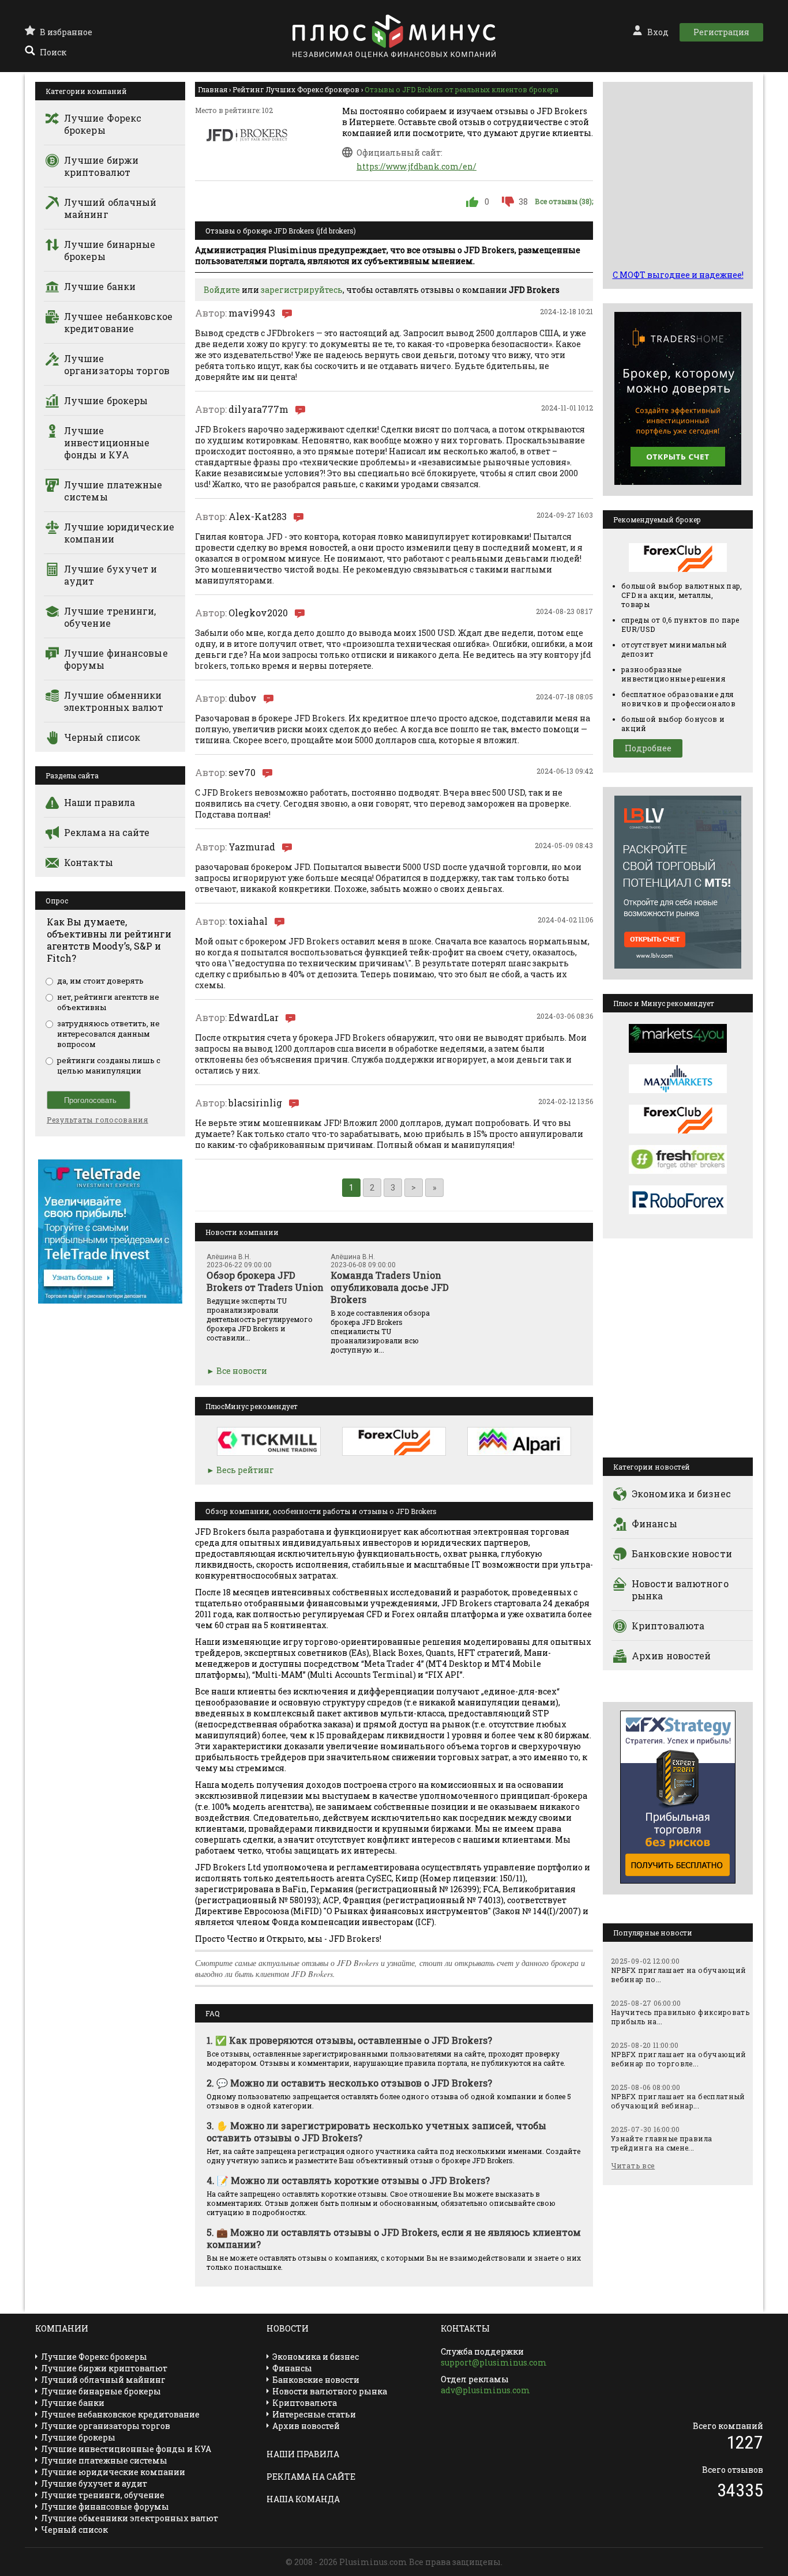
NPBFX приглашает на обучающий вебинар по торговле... (678, 2059)
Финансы (654, 1524)
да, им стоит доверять (100, 981)
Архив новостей (671, 1656)
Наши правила (100, 802)
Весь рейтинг (245, 1470)
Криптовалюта (668, 1626)
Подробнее (648, 748)
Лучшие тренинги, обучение (110, 617)
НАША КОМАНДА (303, 2499)
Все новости (242, 1371)
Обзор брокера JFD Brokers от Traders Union (265, 1281)
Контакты (89, 862)
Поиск (53, 52)
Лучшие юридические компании (119, 533)
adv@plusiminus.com (485, 2390)
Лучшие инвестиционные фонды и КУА (107, 442)
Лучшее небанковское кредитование (118, 322)
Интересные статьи (314, 2414)
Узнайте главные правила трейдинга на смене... (661, 2143)
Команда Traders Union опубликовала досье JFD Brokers (390, 1287)
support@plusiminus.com (494, 2362)
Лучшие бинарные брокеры (110, 250)
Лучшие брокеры (106, 400)
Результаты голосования (97, 1120)
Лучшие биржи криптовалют (101, 166)
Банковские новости (682, 1553)
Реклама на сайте (107, 832)
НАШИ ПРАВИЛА (303, 2454)
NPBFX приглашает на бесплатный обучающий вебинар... (678, 2101)
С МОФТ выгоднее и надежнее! (678, 275)
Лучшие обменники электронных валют (114, 701)
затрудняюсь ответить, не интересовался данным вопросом (108, 1034)
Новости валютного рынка (680, 1590)
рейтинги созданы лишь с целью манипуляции (109, 1065)
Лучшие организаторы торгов (117, 364)
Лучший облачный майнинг (110, 208)
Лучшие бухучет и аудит (111, 575)
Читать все (633, 2166)
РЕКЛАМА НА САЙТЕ (311, 2477)
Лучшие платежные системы (113, 491)
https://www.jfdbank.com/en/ (416, 166)
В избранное (66, 32)
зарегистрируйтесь (302, 290)
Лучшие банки (100, 286)
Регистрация (721, 32)
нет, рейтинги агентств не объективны (108, 1002)
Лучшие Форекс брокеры (103, 124)
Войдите (222, 290)
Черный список (102, 737)
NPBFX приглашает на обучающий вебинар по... (678, 1975)
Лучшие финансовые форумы (116, 659)
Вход (658, 32)
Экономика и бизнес (681, 1494)
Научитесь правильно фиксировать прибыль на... (680, 2017)
